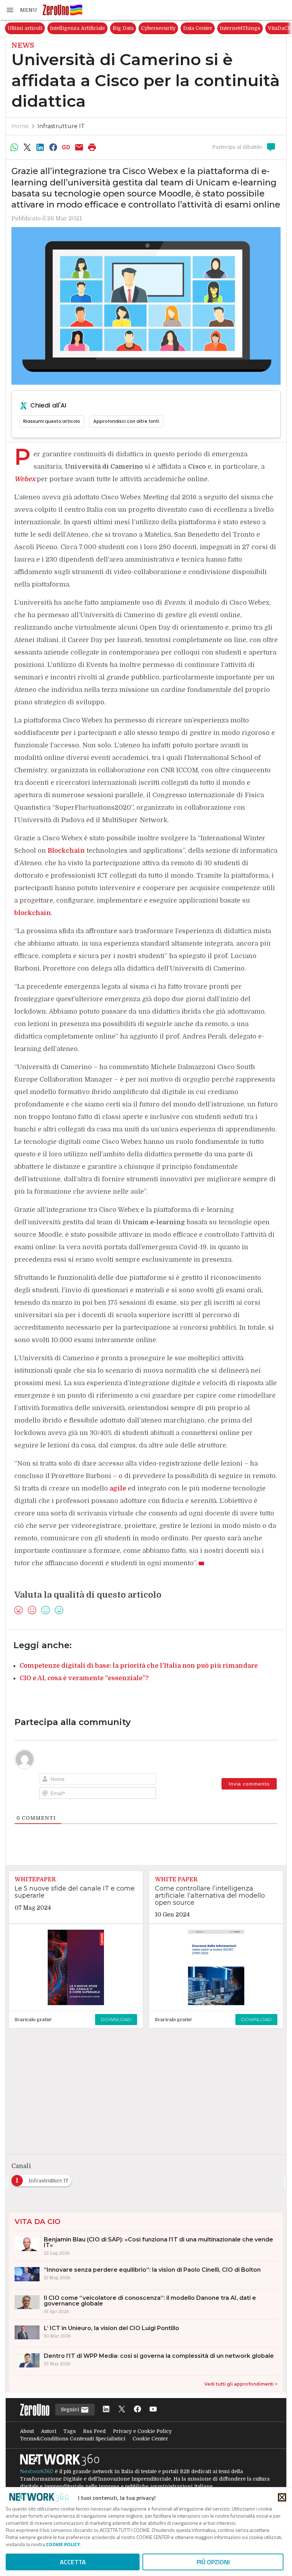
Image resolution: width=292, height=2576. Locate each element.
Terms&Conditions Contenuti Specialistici (73, 2439)
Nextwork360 (37, 2471)
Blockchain (66, 851)
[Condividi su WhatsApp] (14, 147)
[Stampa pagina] (92, 147)
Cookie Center (150, 2439)
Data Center (198, 28)
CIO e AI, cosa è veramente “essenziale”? (84, 1678)
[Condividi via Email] (79, 147)
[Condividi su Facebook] (53, 147)
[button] (21, 10)
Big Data (123, 28)
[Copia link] (66, 147)
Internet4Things (240, 28)
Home (20, 126)
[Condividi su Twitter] (27, 147)
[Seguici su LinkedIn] (106, 2410)
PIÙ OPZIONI (213, 2562)
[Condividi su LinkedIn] (40, 147)
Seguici (71, 2409)
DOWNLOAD (116, 2019)
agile (118, 1488)
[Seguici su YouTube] (153, 2410)
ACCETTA (73, 2562)
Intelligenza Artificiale (77, 28)
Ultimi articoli (25, 28)
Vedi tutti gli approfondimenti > (241, 2384)
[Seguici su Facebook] (137, 2410)
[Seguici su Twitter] (122, 2410)
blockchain (33, 913)
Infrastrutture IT (61, 126)
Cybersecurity (158, 28)
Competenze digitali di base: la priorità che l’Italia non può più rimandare (139, 1666)
